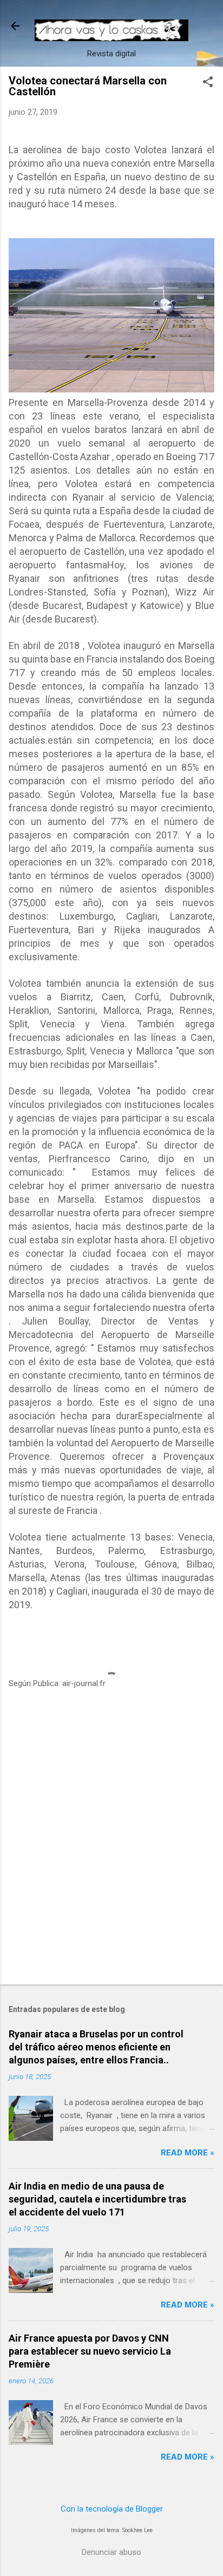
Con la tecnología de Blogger (112, 2509)
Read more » (188, 2153)
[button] (208, 83)
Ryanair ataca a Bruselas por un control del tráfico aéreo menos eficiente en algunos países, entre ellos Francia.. (96, 2047)
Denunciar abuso (111, 2552)
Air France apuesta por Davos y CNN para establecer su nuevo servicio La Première (90, 2351)
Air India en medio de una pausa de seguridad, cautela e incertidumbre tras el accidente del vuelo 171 (97, 2199)
